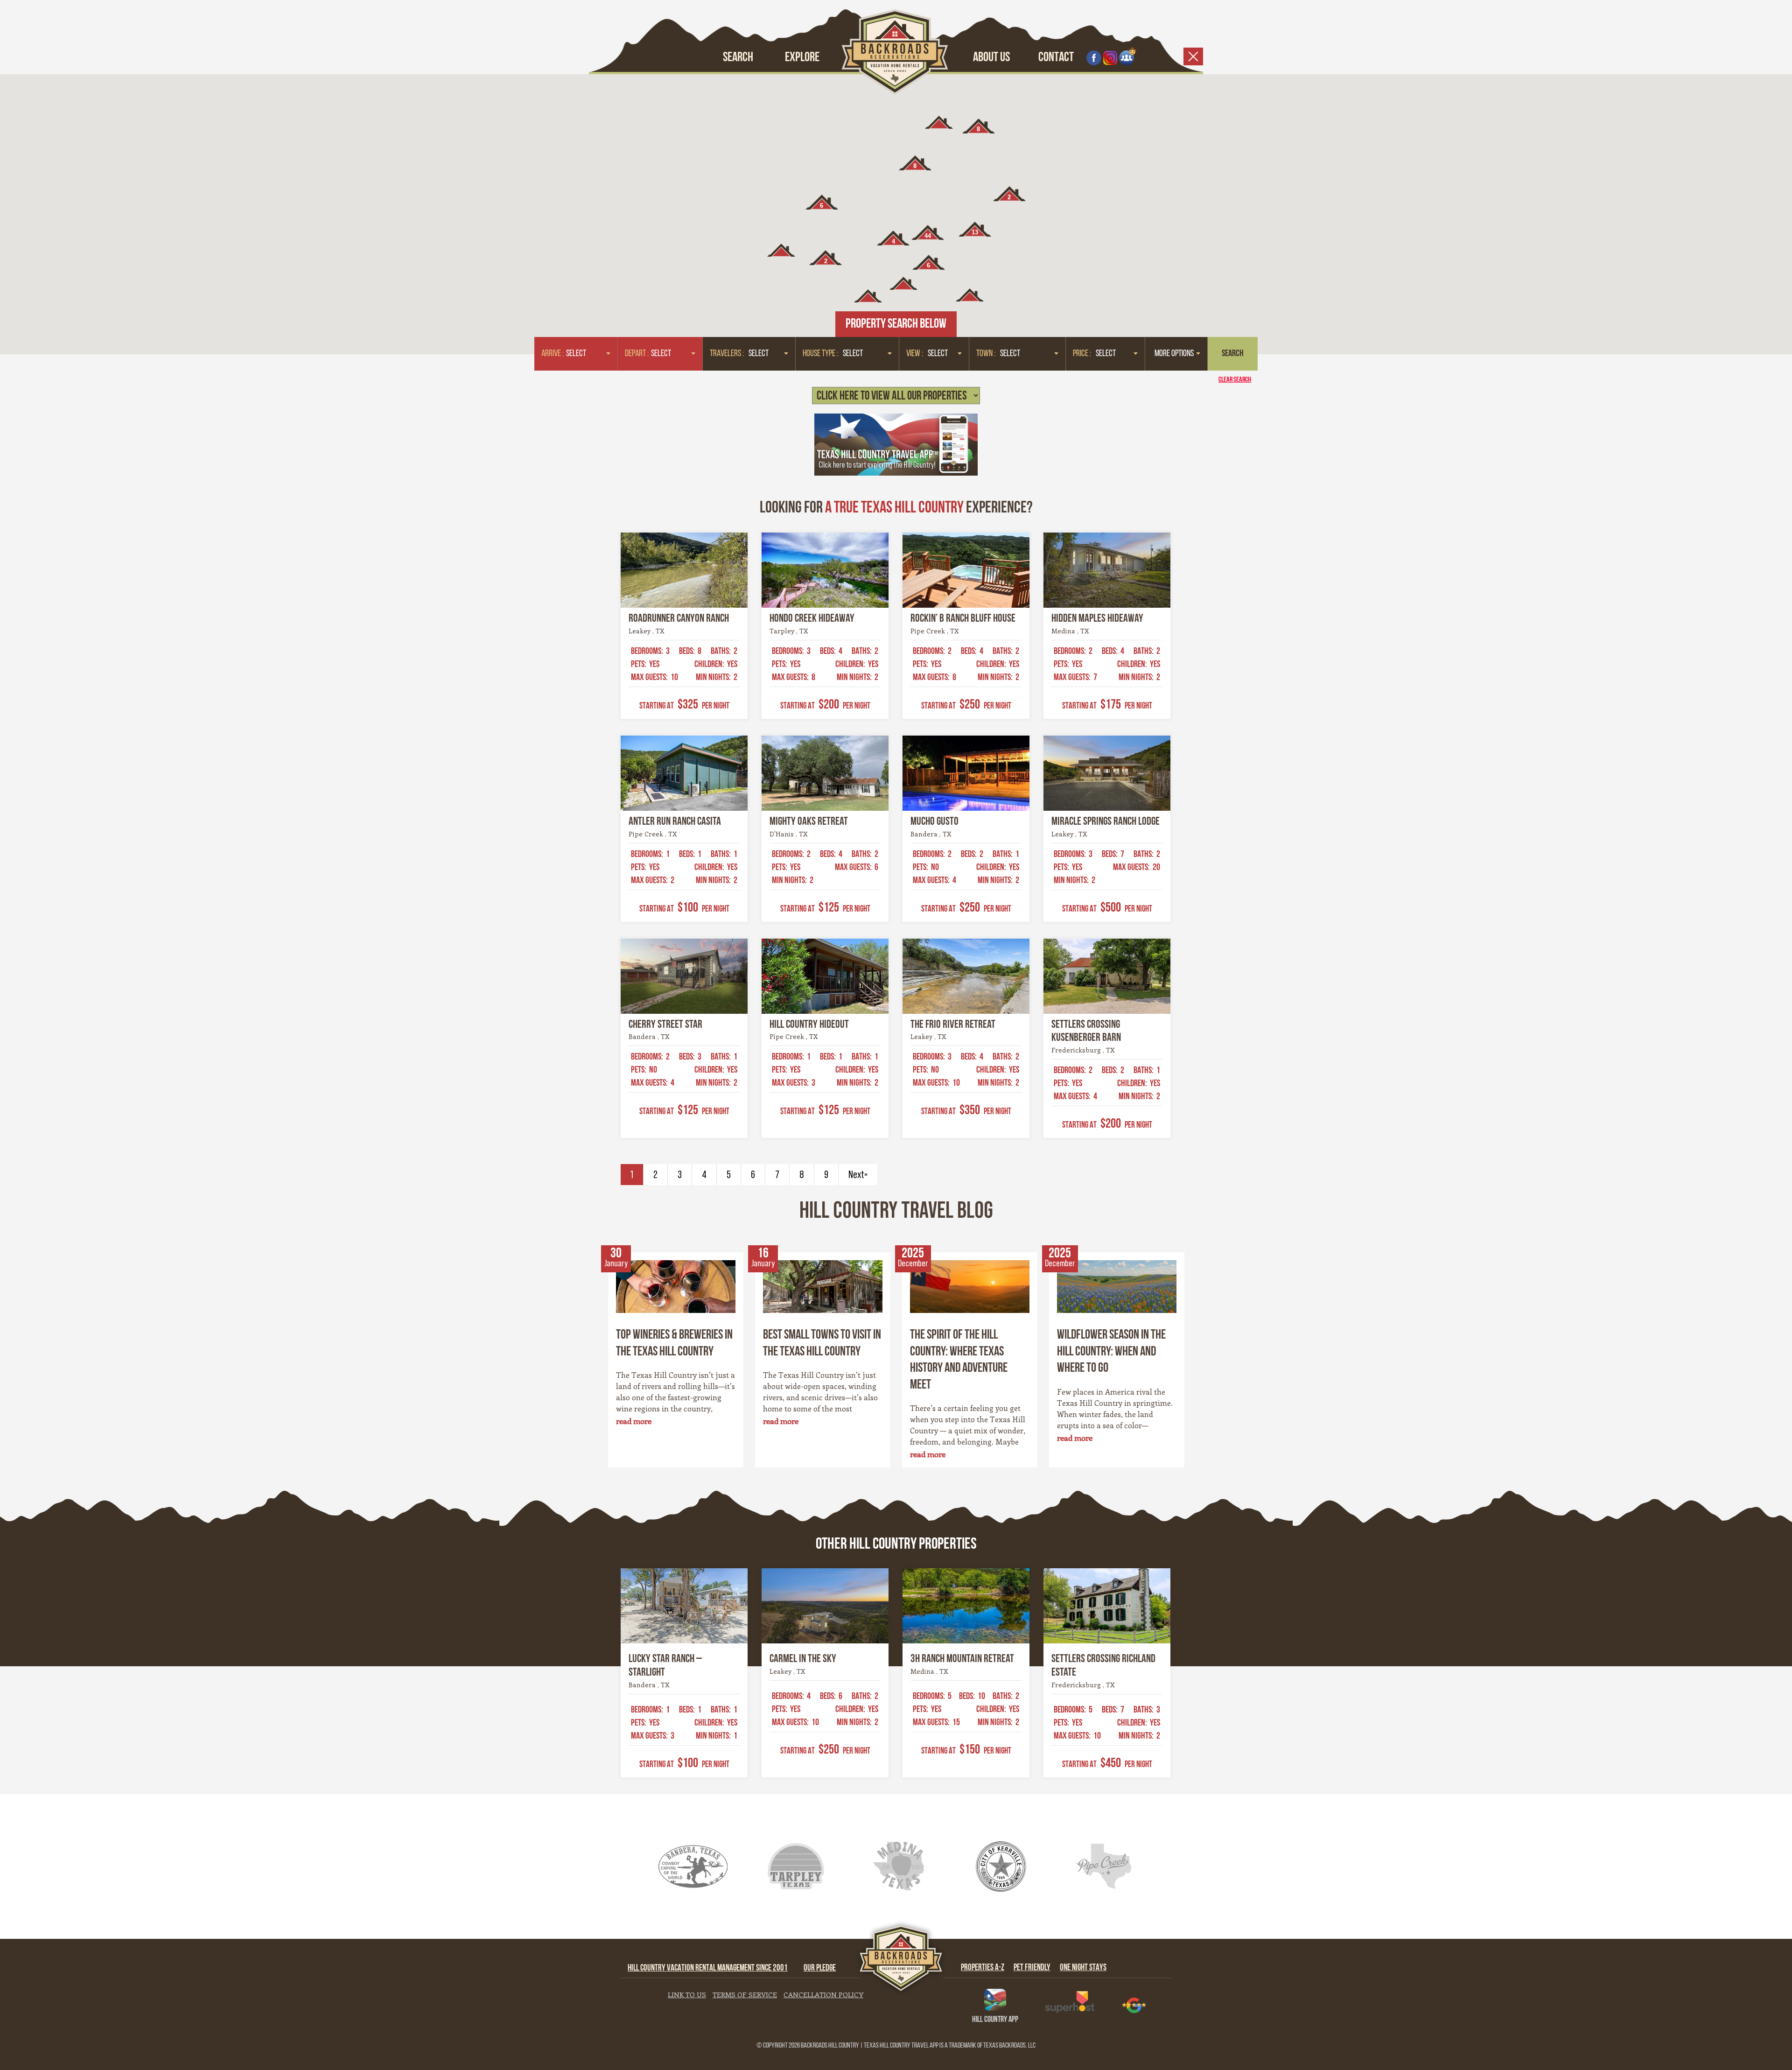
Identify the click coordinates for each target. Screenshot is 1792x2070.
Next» (858, 1175)
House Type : (820, 354)
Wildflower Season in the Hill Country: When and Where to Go (1111, 1352)
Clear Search (1235, 380)
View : (915, 354)
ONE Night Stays (1083, 1968)
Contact (1056, 58)
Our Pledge (820, 1968)
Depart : (637, 354)
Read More (634, 1421)
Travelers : (727, 354)
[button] (903, 283)
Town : (986, 354)
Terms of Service (745, 1994)
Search (738, 58)
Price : (1082, 354)
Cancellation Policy (823, 1994)
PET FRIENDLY (1032, 1968)
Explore (802, 58)
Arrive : (553, 354)
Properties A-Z (983, 1968)
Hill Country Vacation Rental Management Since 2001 (708, 1968)
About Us (991, 58)
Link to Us (687, 1994)
